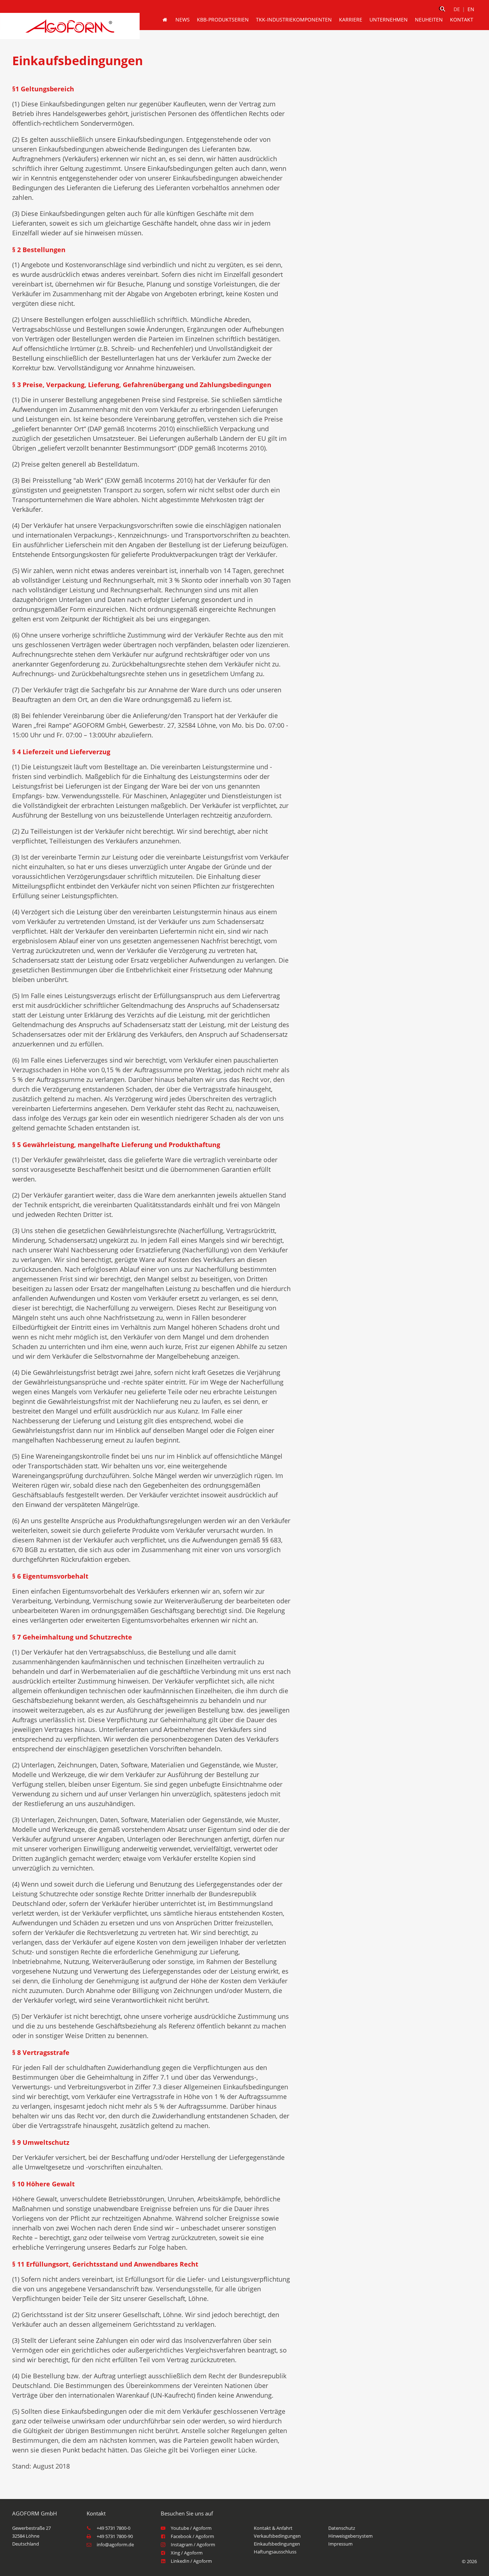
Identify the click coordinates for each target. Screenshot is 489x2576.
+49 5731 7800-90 (115, 2536)
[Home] (165, 20)
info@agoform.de (115, 2544)
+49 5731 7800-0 (113, 2528)
